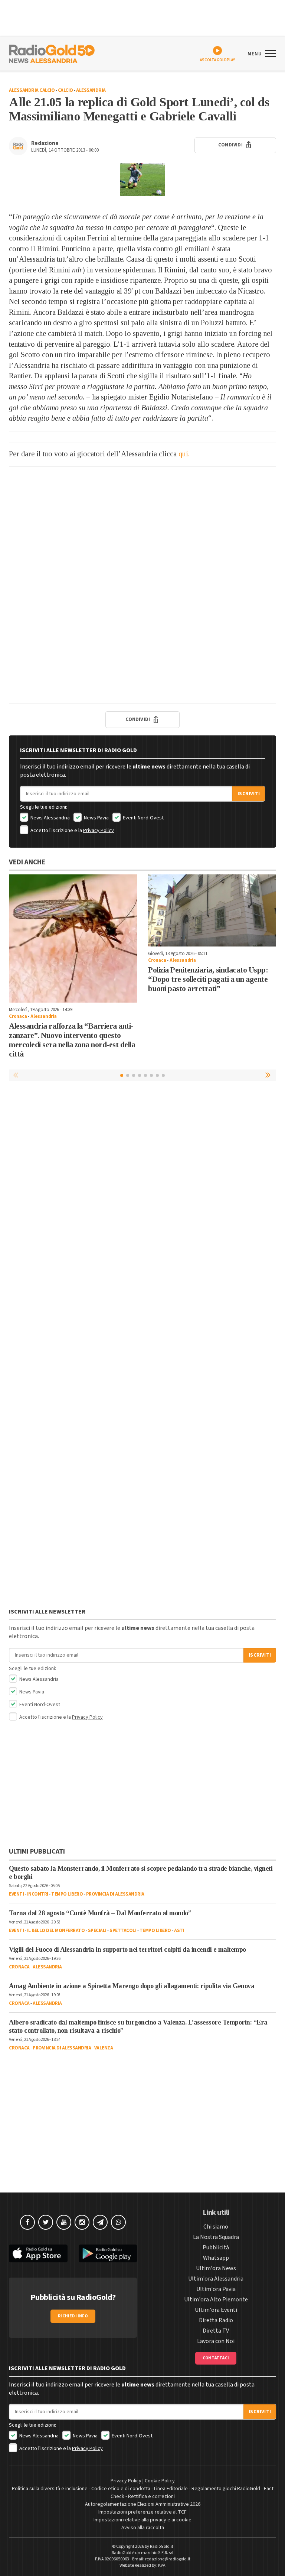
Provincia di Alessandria (115, 1894)
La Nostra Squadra (216, 2237)
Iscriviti (249, 794)
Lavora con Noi (216, 2341)
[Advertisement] (142, 524)
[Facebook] (27, 2222)
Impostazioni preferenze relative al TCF (142, 2512)
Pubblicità (216, 2247)
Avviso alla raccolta (143, 2528)
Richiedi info (73, 2316)
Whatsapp (216, 2258)
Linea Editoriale (171, 2489)
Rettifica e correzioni (151, 2496)
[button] (269, 1075)
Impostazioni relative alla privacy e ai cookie (142, 2520)
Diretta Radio (216, 2320)
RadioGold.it (162, 2546)
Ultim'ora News (216, 2268)
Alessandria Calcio (32, 90)
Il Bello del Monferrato (56, 1931)
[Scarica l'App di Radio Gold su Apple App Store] (38, 2254)
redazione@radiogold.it (168, 2559)
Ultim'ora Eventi (216, 2310)
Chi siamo (216, 2227)
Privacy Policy (99, 831)
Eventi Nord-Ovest (143, 818)
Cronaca (18, 1016)
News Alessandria (50, 818)
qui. (184, 454)
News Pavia (96, 818)
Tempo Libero (67, 1894)
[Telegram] (100, 2222)
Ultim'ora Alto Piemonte (216, 2300)
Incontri (38, 1894)
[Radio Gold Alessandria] (52, 53)
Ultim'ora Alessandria (216, 2279)
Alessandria (91, 90)
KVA (162, 2565)
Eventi (16, 1894)
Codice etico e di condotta (121, 2489)
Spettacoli (123, 1931)
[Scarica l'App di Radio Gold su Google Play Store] (108, 2254)
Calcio (65, 90)
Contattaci (216, 2358)
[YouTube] (64, 2222)
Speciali (97, 1931)
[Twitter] (46, 2222)
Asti (179, 1931)
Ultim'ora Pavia (216, 2289)
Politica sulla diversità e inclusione (50, 2489)
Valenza (104, 2048)
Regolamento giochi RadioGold (226, 2489)
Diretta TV (216, 2331)
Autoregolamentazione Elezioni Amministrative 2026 (143, 2504)
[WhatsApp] (118, 2222)
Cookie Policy (160, 2481)
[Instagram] (82, 2222)
